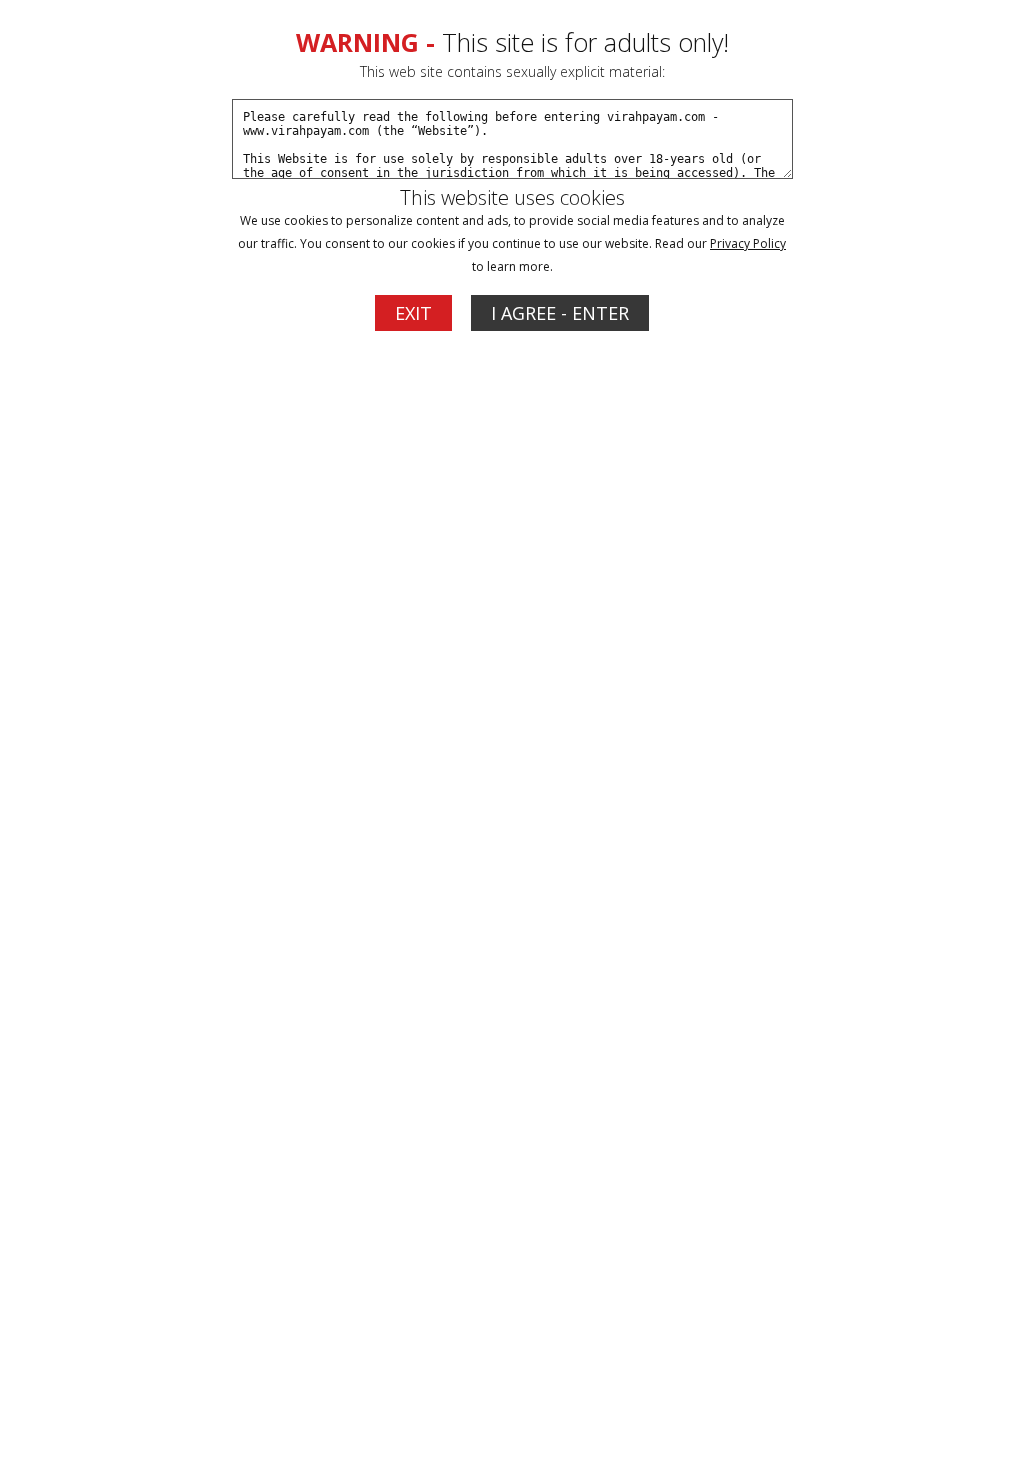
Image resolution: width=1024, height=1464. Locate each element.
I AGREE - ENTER (560, 313)
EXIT (413, 313)
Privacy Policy (748, 243)
